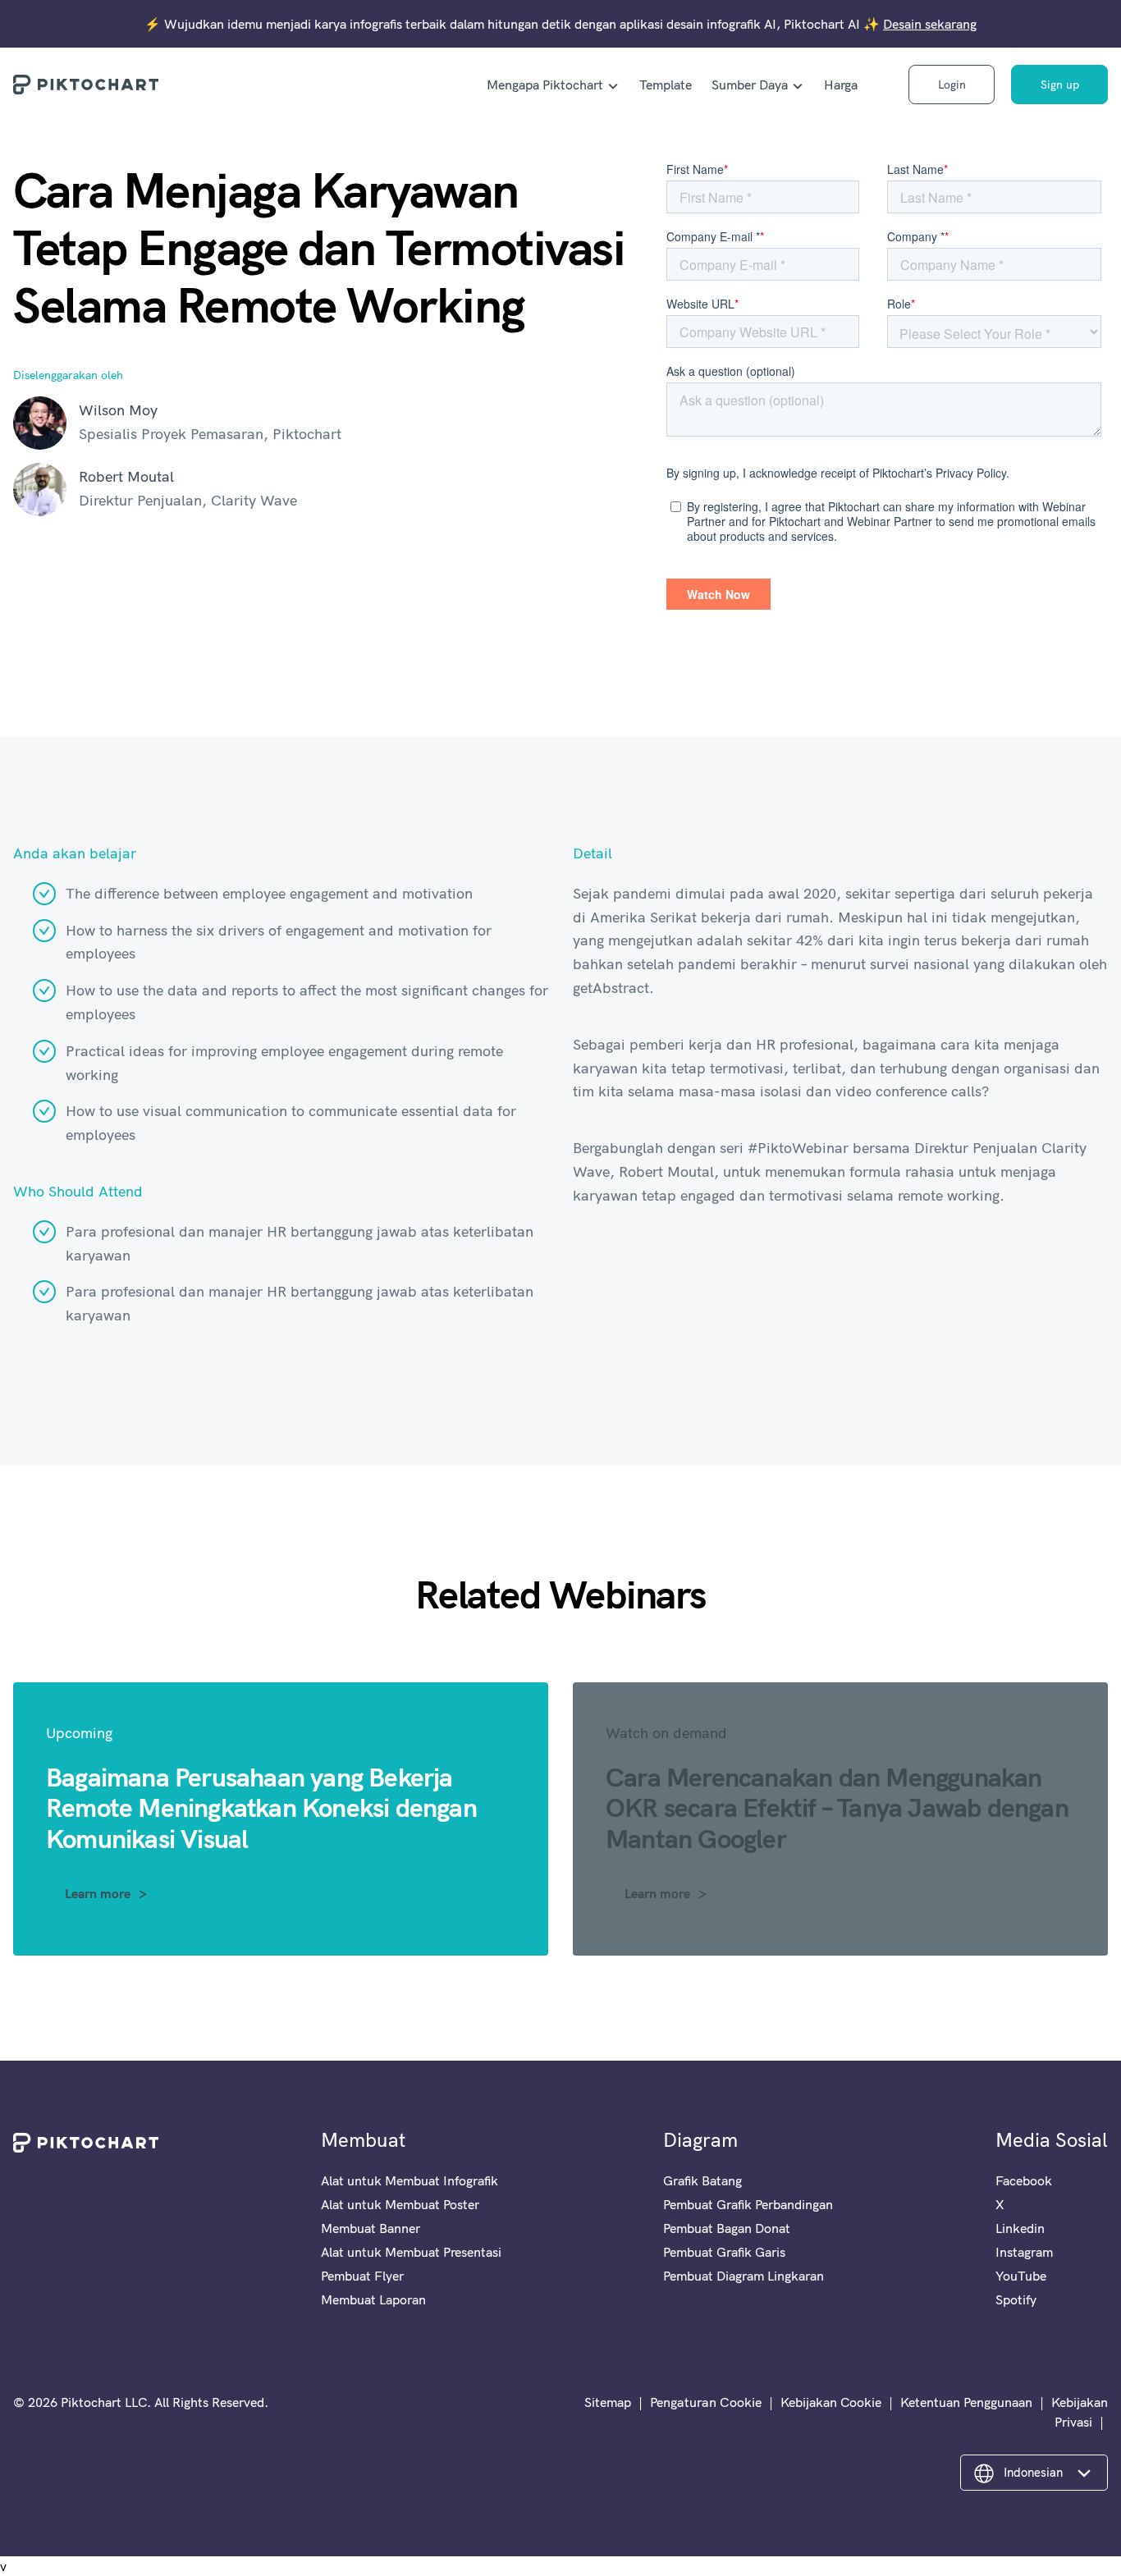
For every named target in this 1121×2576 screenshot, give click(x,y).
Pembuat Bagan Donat (727, 2228)
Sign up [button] (1060, 85)
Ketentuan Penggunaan (966, 2402)
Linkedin (1020, 2228)
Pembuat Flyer (362, 2276)
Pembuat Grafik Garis (724, 2252)
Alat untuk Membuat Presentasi (411, 2252)
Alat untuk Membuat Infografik (410, 2180)
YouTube (1021, 2276)
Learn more (98, 1893)
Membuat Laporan (373, 2299)
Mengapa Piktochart (545, 85)
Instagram (1024, 2252)
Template (666, 85)
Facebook (1024, 2180)
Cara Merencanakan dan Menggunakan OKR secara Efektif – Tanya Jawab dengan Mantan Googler (837, 1807)
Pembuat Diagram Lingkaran (744, 2276)
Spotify (1016, 2299)
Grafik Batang (702, 2180)
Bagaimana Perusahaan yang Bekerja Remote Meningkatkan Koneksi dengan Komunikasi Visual (261, 1807)
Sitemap (608, 2402)
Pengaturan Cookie (706, 2402)
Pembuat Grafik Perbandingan (748, 2204)
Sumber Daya (750, 85)
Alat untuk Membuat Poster (400, 2204)
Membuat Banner (371, 2228)
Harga (841, 85)
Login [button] (952, 85)
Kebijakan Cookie (831, 2402)
